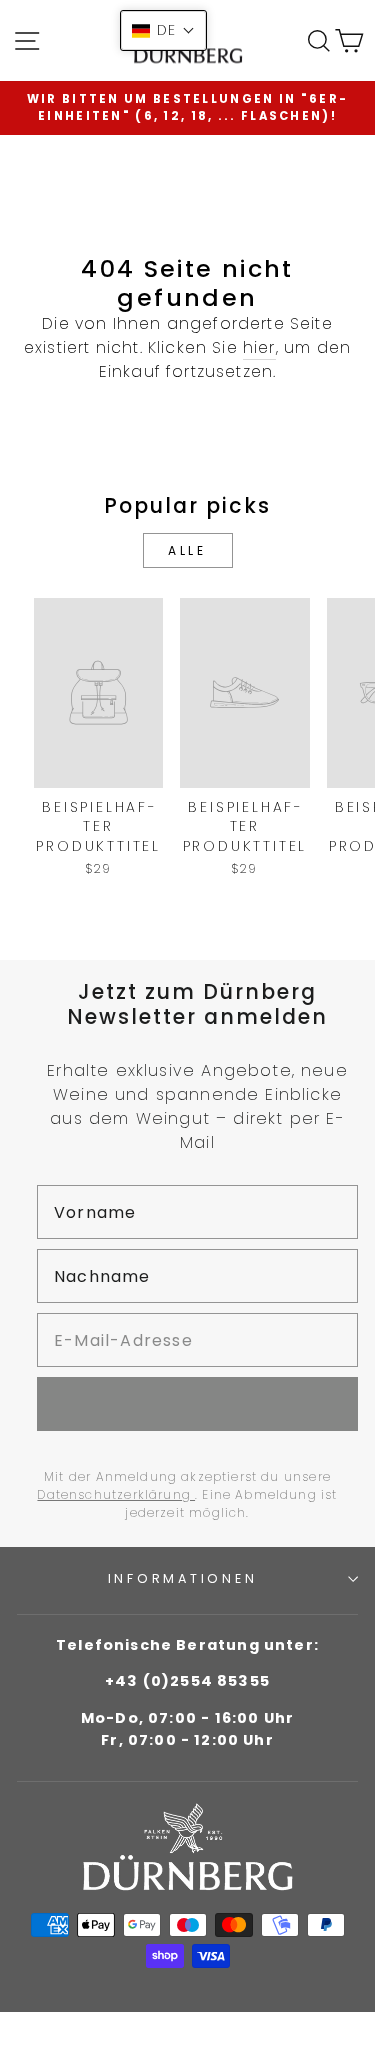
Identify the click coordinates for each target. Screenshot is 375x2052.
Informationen (183, 1578)
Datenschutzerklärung (116, 1494)
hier (259, 347)
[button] (163, 30)
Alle (187, 550)
